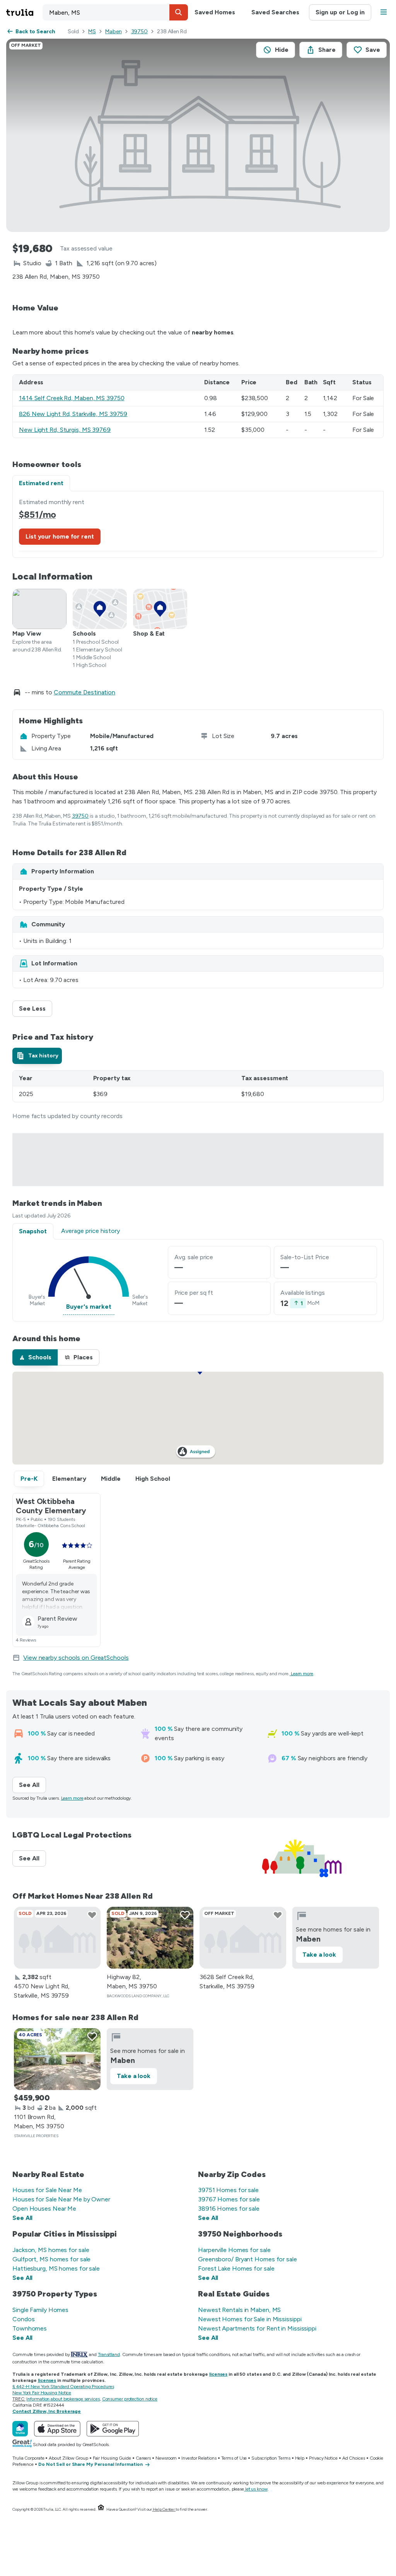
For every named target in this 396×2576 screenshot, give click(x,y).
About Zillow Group (68, 2458)
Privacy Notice (323, 2458)
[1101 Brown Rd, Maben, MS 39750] (57, 2059)
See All (32, 1785)
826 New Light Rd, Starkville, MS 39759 (73, 414)
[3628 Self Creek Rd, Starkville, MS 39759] (243, 1938)
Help (300, 2458)
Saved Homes (215, 12)
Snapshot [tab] (33, 1231)
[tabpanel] (198, 524)
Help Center (164, 2509)
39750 (140, 32)
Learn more (302, 1674)
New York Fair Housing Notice (42, 2393)
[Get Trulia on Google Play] (113, 2429)
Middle (111, 1479)
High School (153, 1479)
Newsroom (166, 2458)
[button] (179, 12)
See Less (36, 1008)
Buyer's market (89, 1307)
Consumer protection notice (130, 2399)
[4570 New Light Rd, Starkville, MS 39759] (57, 1938)
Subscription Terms (271, 2458)
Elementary (69, 1479)
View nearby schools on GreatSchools (76, 1658)
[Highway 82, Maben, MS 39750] (150, 1938)
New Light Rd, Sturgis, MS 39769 (65, 430)
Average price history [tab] (90, 1231)
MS (92, 32)
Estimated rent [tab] (41, 483)
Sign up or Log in (340, 12)
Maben (114, 32)
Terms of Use (234, 2458)
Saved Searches (275, 12)
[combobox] (115, 12)
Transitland (109, 2354)
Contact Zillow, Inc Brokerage (47, 2411)
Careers (143, 2458)
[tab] (37, 1056)
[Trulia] (20, 2429)
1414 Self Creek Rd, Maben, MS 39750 (72, 398)
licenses (218, 2374)
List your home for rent (60, 536)
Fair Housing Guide (112, 2458)
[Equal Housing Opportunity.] (101, 2509)
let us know (256, 2489)
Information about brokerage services (63, 2399)
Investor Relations (199, 2458)
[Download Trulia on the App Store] (57, 2429)
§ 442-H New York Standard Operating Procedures (63, 2387)
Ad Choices (354, 2458)
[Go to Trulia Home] (24, 12)
